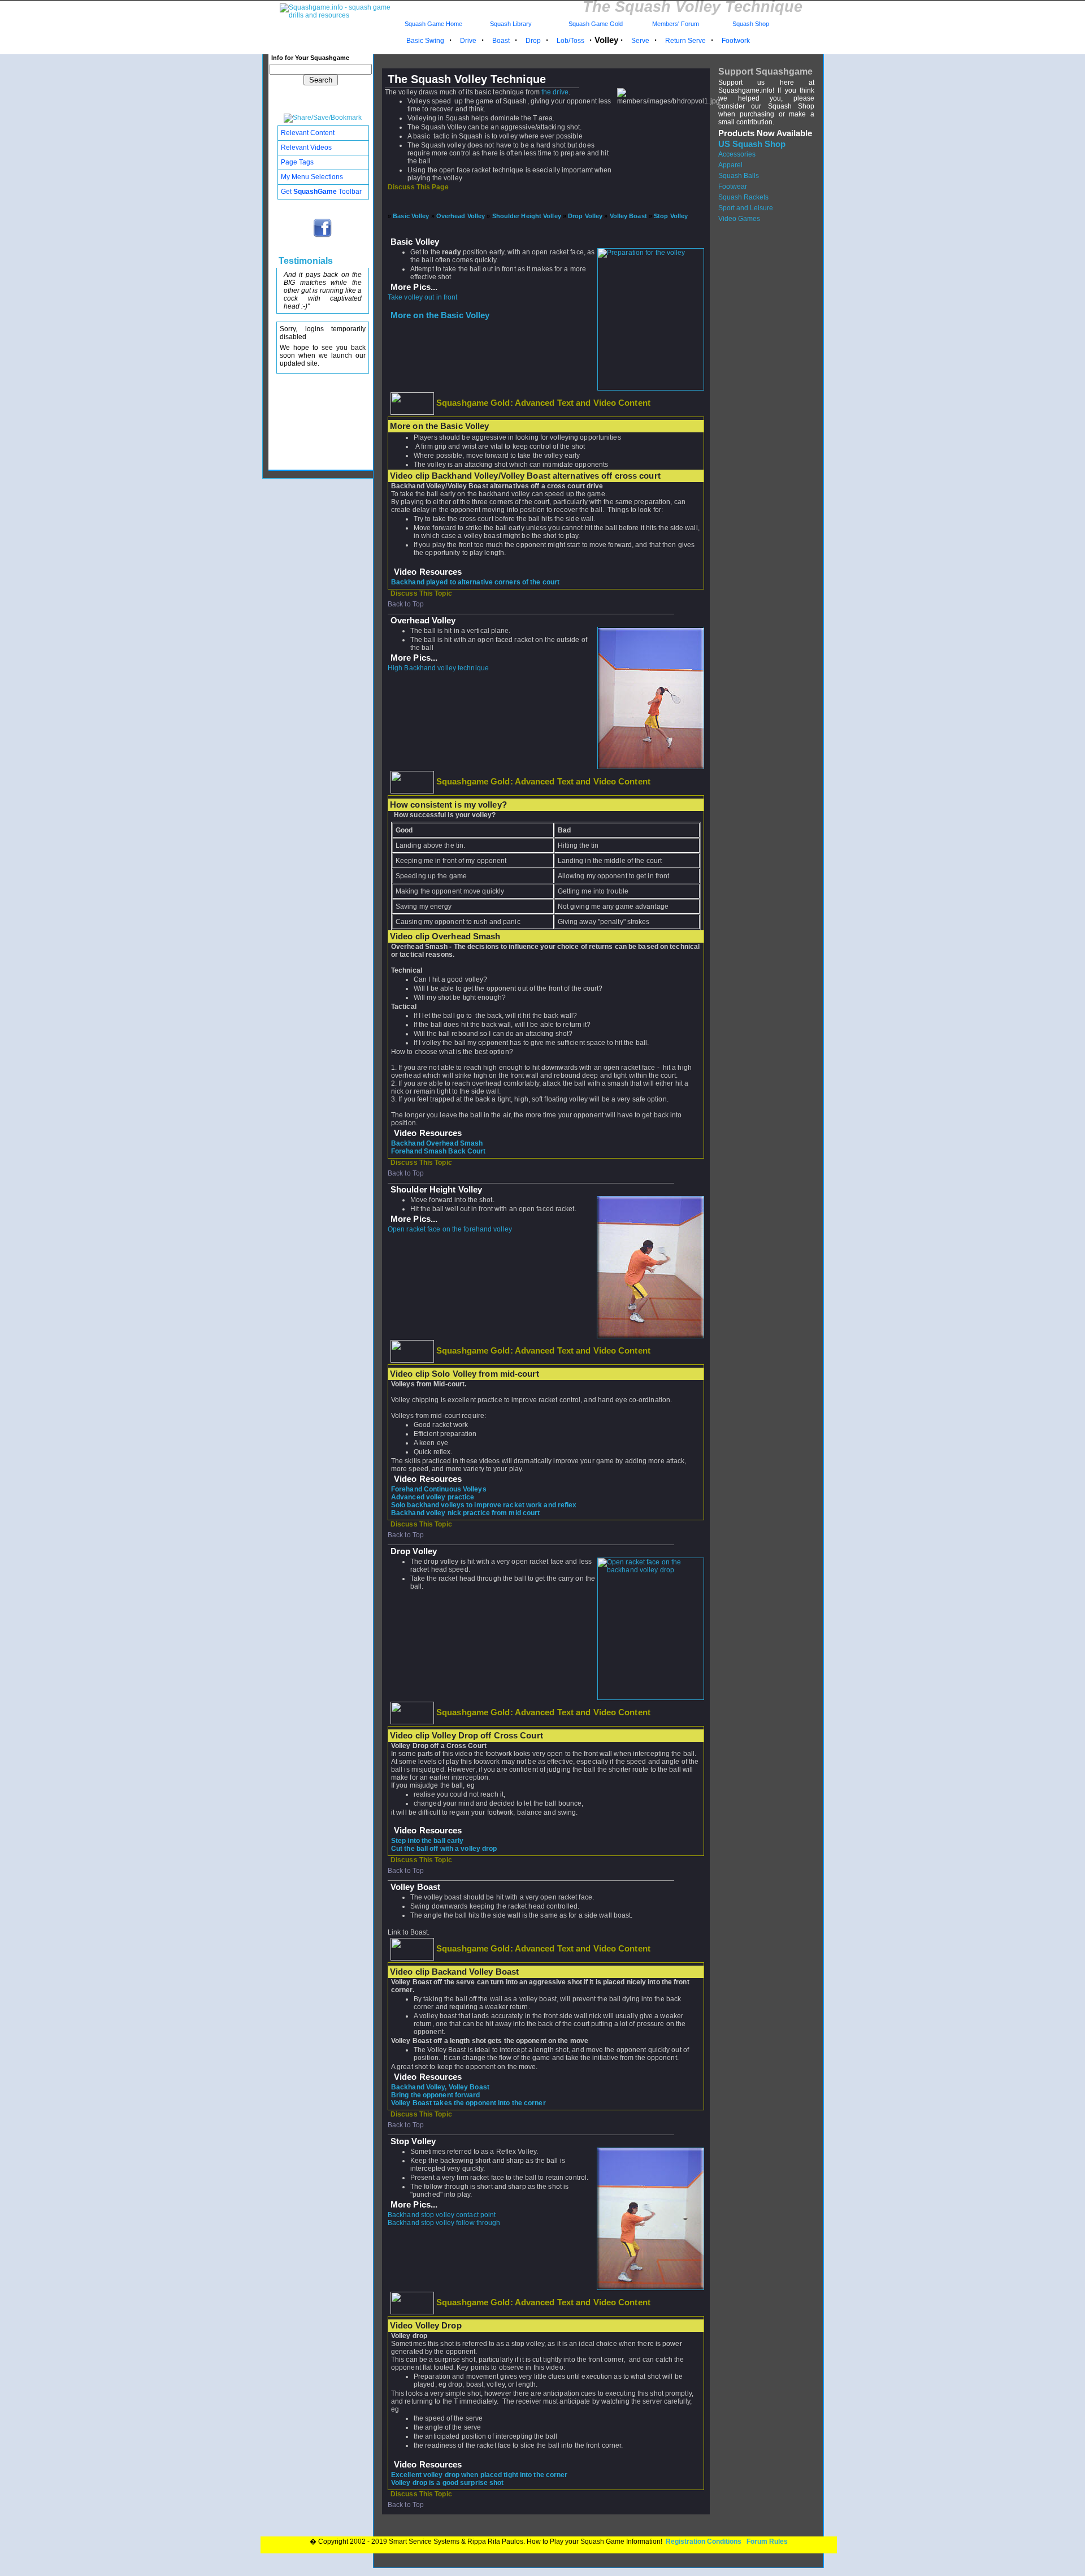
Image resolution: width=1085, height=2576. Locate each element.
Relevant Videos (306, 148)
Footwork (736, 41)
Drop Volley (585, 216)
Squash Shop (751, 24)
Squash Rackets (743, 197)
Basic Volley (411, 216)
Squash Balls (739, 176)
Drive (468, 41)
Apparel (730, 165)
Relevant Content (308, 133)
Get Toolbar (321, 192)
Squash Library (509, 24)
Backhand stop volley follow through (444, 2223)
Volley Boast (628, 216)
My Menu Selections (312, 177)
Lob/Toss (570, 41)
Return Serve (685, 41)
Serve (640, 41)
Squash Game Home (433, 24)
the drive (555, 92)
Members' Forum (675, 24)
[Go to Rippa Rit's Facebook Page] (323, 236)
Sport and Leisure (746, 208)
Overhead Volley (461, 216)
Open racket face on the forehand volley (450, 1229)
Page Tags (297, 162)
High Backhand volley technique (438, 668)
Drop (533, 41)
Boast (501, 41)
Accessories (737, 154)
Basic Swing (425, 41)
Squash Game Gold (596, 24)
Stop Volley (671, 216)
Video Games (739, 219)
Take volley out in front (422, 297)
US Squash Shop (752, 144)
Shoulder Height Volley (527, 216)
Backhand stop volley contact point (442, 2215)
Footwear (733, 187)
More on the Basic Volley (440, 315)
